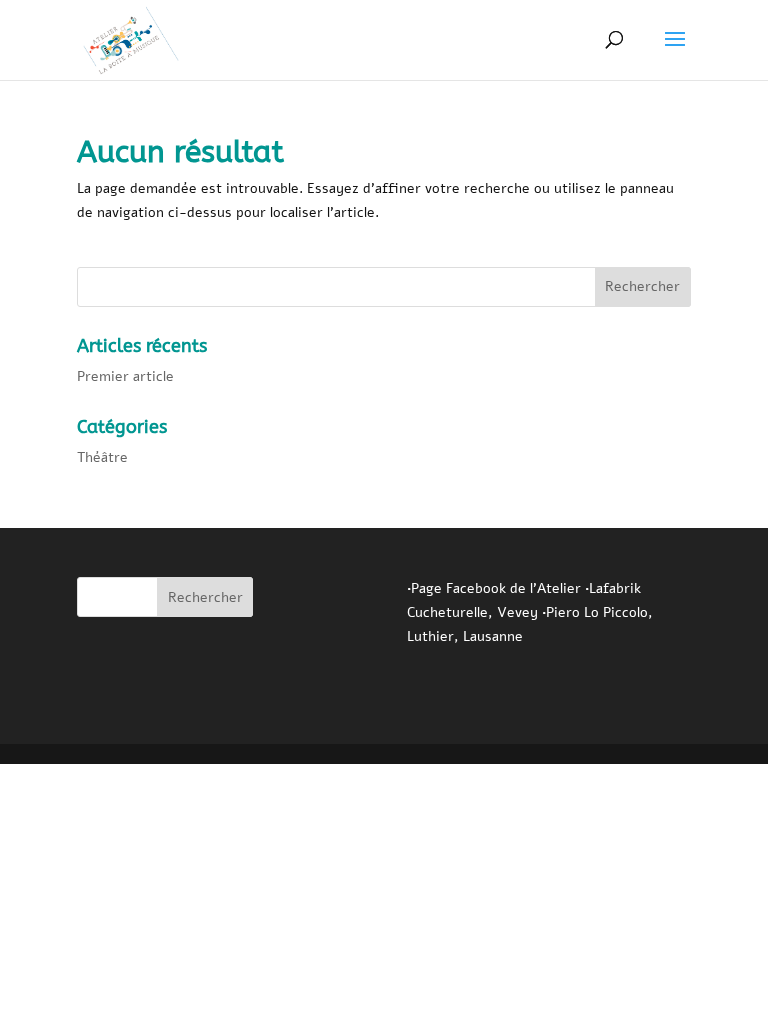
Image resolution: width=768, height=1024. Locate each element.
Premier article (125, 376)
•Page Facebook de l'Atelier (496, 588)
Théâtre (102, 457)
